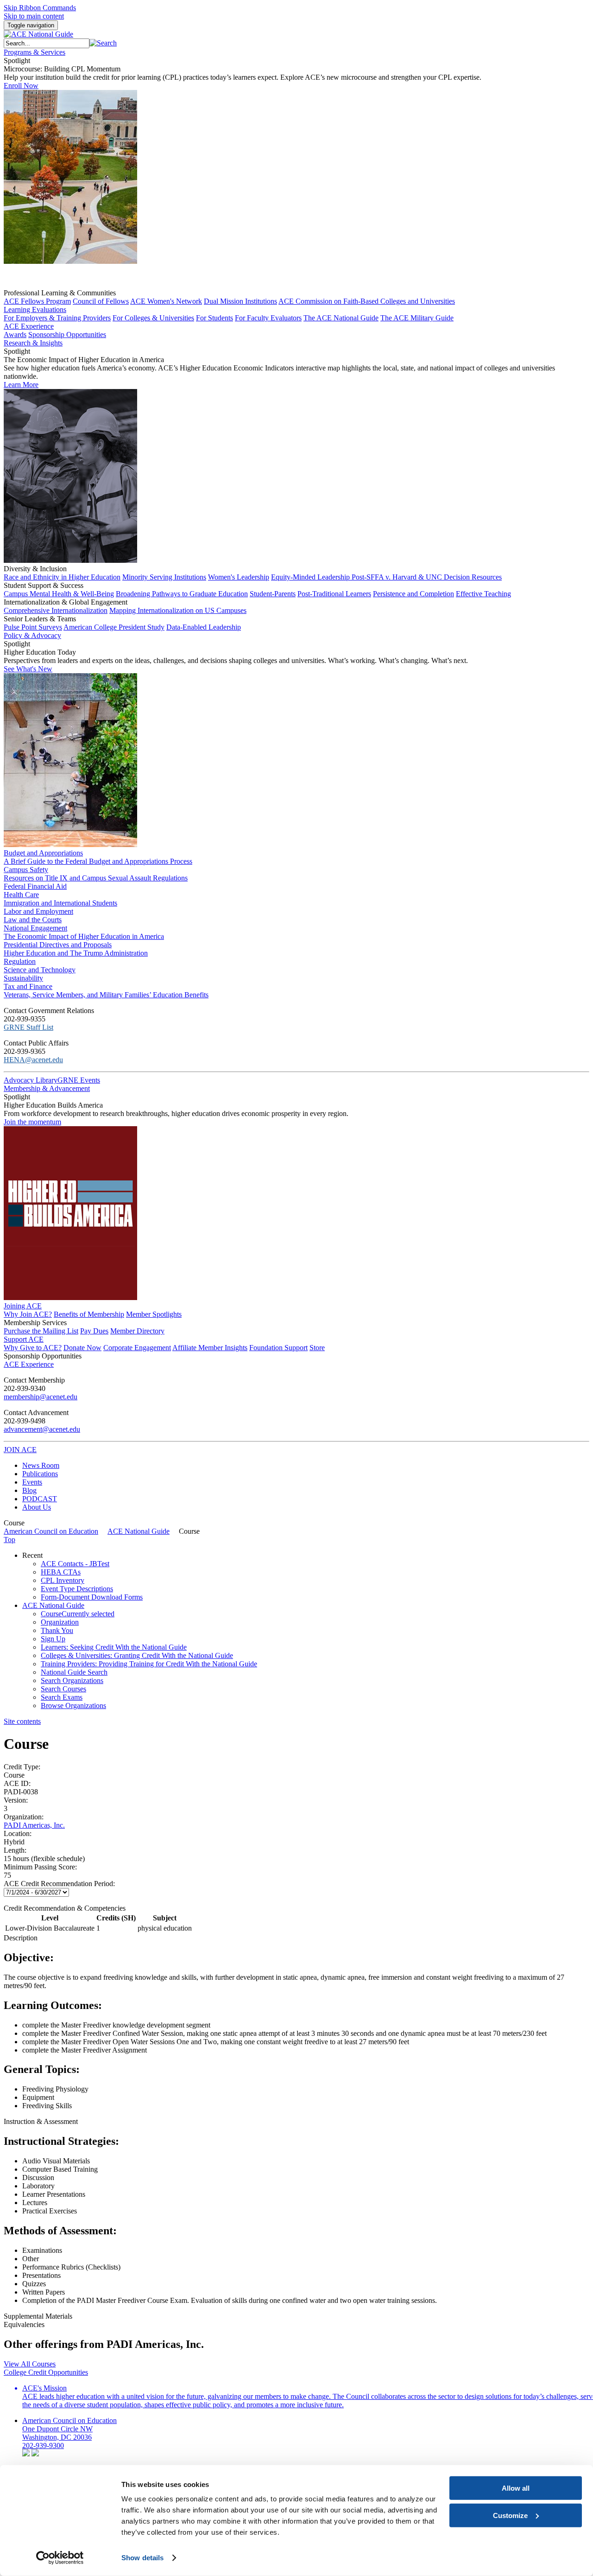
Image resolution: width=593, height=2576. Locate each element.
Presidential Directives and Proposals (58, 945)
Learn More (21, 385)
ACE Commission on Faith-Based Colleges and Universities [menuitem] (367, 301)
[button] (103, 43)
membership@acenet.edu (41, 1397)
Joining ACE (23, 1306)
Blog (29, 1490)
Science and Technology (40, 970)
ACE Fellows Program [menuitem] (37, 301)
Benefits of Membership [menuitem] (89, 1314)
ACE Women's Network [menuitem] (166, 301)
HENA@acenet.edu (33, 1060)
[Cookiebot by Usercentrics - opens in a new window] (60, 2558)
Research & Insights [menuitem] (33, 343)
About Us (37, 1507)
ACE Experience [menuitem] (29, 1364)
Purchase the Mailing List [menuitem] (41, 1331)
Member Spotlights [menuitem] (154, 1314)
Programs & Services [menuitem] (35, 52)
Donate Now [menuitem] (82, 1348)
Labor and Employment (38, 911)
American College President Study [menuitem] (114, 627)
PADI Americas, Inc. (34, 1825)
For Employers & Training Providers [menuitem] (57, 318)
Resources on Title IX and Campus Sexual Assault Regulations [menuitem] (96, 878)
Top (9, 1540)
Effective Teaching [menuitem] (483, 594)
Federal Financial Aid (35, 886)
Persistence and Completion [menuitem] (413, 594)
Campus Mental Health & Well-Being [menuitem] (59, 594)
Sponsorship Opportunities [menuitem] (67, 335)
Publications (40, 1474)
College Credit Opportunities (46, 2372)
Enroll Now (21, 86)
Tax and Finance (28, 986)
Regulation (20, 961)
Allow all (516, 2488)
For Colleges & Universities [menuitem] (153, 318)
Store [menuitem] (317, 1348)
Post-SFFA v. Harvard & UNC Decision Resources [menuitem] (427, 577)
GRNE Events (79, 1080)
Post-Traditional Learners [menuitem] (334, 594)
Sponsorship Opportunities (43, 1356)
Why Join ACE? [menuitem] (28, 1314)
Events (32, 1482)
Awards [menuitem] (15, 335)
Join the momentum (32, 1122)
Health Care (21, 895)
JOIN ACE (20, 1450)
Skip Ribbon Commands (40, 8)
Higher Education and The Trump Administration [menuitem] (76, 953)
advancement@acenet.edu (42, 1429)
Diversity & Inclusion (35, 569)
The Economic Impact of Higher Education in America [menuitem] (84, 936)
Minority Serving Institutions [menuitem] (164, 577)
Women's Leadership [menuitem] (239, 577)
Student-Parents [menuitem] (273, 594)
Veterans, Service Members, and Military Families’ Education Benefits (106, 995)
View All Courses (30, 2364)
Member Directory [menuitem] (137, 1331)
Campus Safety (26, 870)
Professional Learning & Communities (60, 293)
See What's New (28, 669)
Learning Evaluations (35, 309)
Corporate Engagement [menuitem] (137, 1348)
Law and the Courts (33, 920)
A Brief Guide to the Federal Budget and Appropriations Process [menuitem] (98, 861)
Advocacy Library (31, 1080)
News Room (41, 1465)
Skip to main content (34, 16)
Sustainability (23, 978)
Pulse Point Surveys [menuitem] (33, 627)
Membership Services (35, 1323)
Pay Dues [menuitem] (94, 1331)
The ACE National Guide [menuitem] (341, 318)
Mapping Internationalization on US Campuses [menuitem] (178, 610)
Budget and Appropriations (43, 853)
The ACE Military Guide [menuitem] (417, 318)
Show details (142, 2558)
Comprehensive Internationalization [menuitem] (56, 610)
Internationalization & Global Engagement (66, 602)
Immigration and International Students (60, 903)
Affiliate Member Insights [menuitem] (210, 1348)
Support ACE (24, 1339)
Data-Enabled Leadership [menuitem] (204, 627)
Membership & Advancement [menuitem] (47, 1088)
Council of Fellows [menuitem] (101, 301)
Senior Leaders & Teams (40, 619)
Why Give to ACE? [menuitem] (33, 1348)
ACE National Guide (139, 1531)
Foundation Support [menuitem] (278, 1348)
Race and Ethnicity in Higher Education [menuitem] (62, 577)
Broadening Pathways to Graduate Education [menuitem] (182, 594)
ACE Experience (29, 326)
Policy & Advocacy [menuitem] (32, 635)
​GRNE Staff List (28, 1027)
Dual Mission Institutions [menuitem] (240, 301)
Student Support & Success (44, 585)
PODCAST (40, 1499)
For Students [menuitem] (214, 318)
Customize (510, 2515)
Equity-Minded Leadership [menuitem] (311, 577)
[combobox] (47, 43)
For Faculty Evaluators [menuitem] (268, 318)
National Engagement (35, 928)
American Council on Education (51, 1531)
